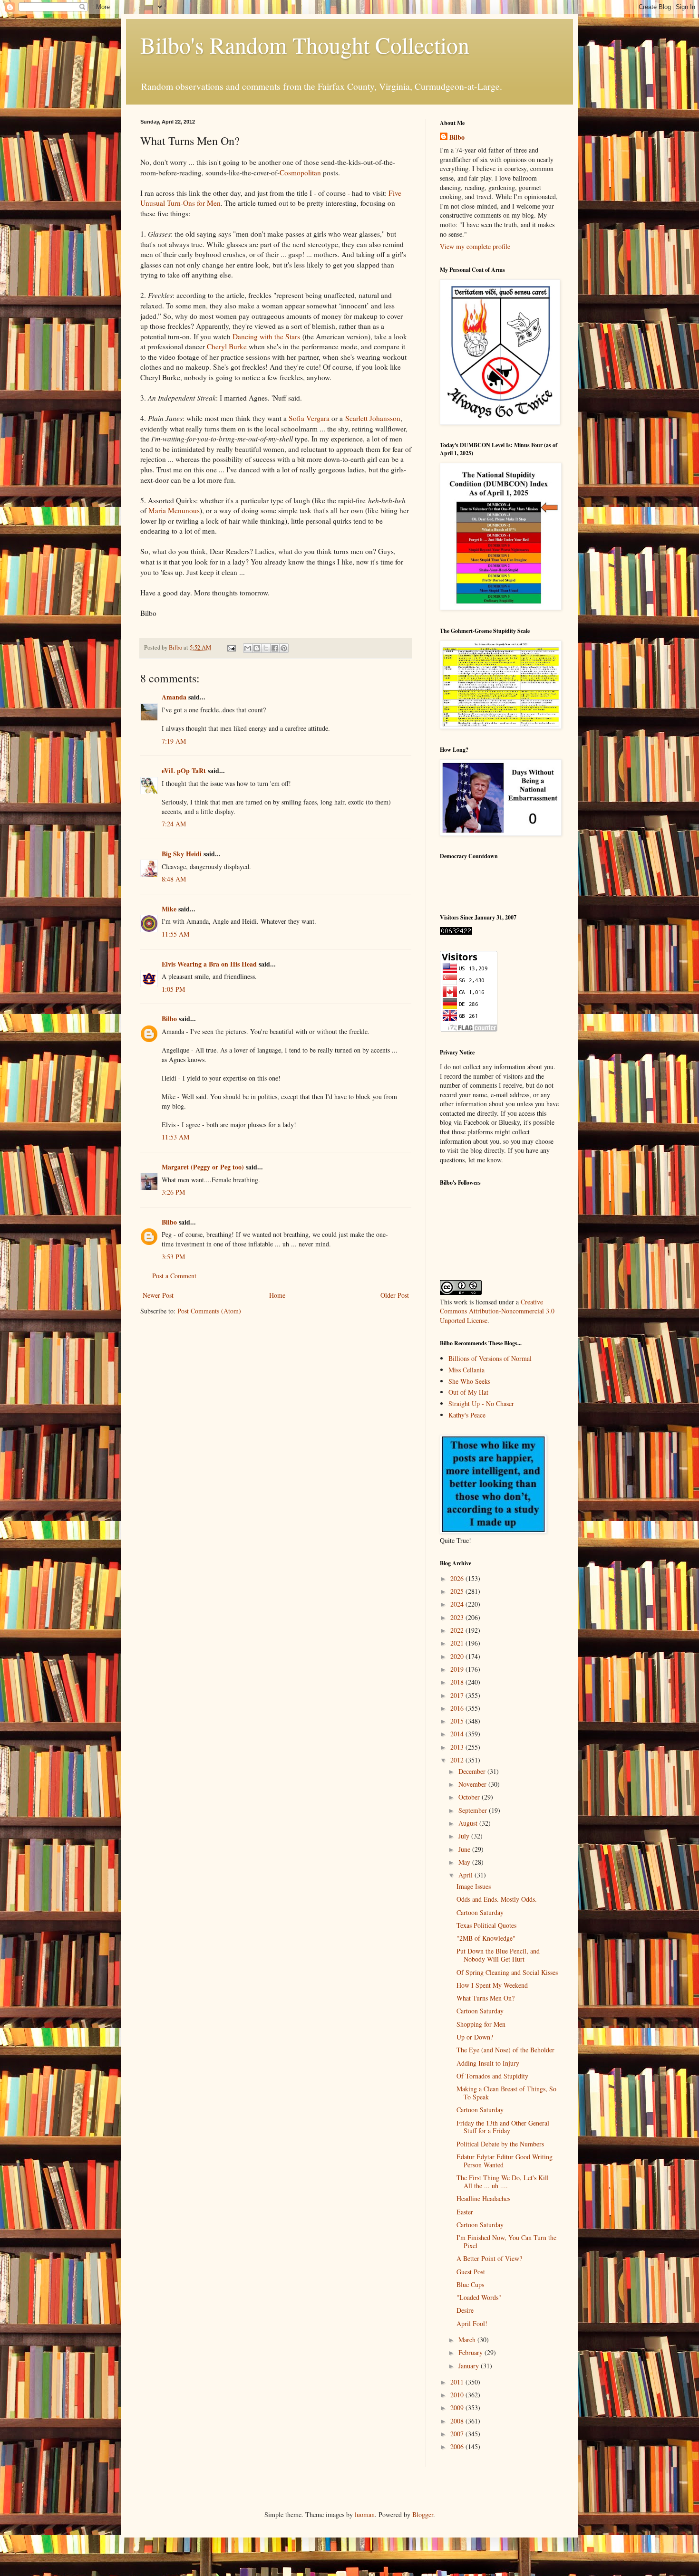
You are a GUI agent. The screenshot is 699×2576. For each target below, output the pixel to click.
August (469, 1823)
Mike (169, 909)
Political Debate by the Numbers (500, 2144)
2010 (458, 2395)
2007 (458, 2434)
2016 (458, 1708)
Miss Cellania (466, 1370)
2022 (458, 1630)
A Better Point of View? (489, 2258)
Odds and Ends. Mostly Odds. (497, 1899)
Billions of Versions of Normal (490, 1358)
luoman (365, 2514)
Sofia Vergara (309, 418)
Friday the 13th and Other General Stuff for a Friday (503, 2127)
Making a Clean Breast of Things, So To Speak (506, 2093)
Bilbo (169, 1019)
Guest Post (471, 2272)
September (474, 1810)
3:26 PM (173, 1192)
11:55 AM (175, 934)
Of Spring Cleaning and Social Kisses (507, 1972)
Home (277, 1295)
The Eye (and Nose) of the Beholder (505, 2050)
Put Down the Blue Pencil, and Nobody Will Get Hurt (498, 1955)
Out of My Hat (468, 1392)
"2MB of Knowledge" (486, 1938)
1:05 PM (173, 989)
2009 (458, 2408)
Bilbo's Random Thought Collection (305, 45)
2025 (458, 1591)
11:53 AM (175, 1137)
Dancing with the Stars (266, 336)
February (471, 2352)
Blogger (423, 2514)
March (468, 2340)
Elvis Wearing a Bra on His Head (209, 964)
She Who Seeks (469, 1381)
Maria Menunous (174, 510)
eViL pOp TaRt (184, 771)
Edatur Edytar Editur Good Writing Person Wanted (505, 2161)
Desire (465, 2310)
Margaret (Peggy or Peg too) (203, 1167)
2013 (458, 1747)
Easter (465, 2212)
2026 (458, 1578)
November (473, 1784)
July (465, 1836)
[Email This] (248, 648)
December (473, 1771)
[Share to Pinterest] (284, 648)
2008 (458, 2421)
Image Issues (474, 1886)
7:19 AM (174, 741)
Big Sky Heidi (182, 854)
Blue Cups (470, 2284)
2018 (458, 1682)
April (466, 1875)
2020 (458, 1656)
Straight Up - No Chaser (481, 1403)
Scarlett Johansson (373, 418)
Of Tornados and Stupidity (492, 2076)
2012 (458, 1760)
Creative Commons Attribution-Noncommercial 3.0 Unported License (497, 1311)
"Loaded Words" (479, 2297)
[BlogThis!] (257, 648)
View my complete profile (475, 246)
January (470, 2366)
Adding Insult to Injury (488, 2063)
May (465, 1862)
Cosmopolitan (300, 172)
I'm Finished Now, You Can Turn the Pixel (506, 2241)
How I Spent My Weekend (492, 1985)
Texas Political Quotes (486, 1925)
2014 (458, 1734)
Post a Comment (174, 1276)
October (470, 1797)
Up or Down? (475, 2037)
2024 (458, 1604)
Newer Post (158, 1295)
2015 (458, 1721)
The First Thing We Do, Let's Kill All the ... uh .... (503, 2182)
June (465, 1849)
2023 (458, 1617)
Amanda (174, 697)
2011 (458, 2382)
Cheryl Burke (227, 346)
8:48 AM (174, 879)
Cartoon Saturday (480, 1912)
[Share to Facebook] (275, 648)
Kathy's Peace (467, 1415)
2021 (458, 1643)
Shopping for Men (481, 2024)
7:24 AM (174, 824)
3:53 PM (173, 1257)
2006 (458, 2447)
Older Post (395, 1295)
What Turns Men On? (485, 1998)
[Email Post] (231, 647)
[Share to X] (266, 648)
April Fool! (472, 2323)
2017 (458, 1695)
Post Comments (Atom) (209, 1311)
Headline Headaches (483, 2198)
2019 (458, 1669)
